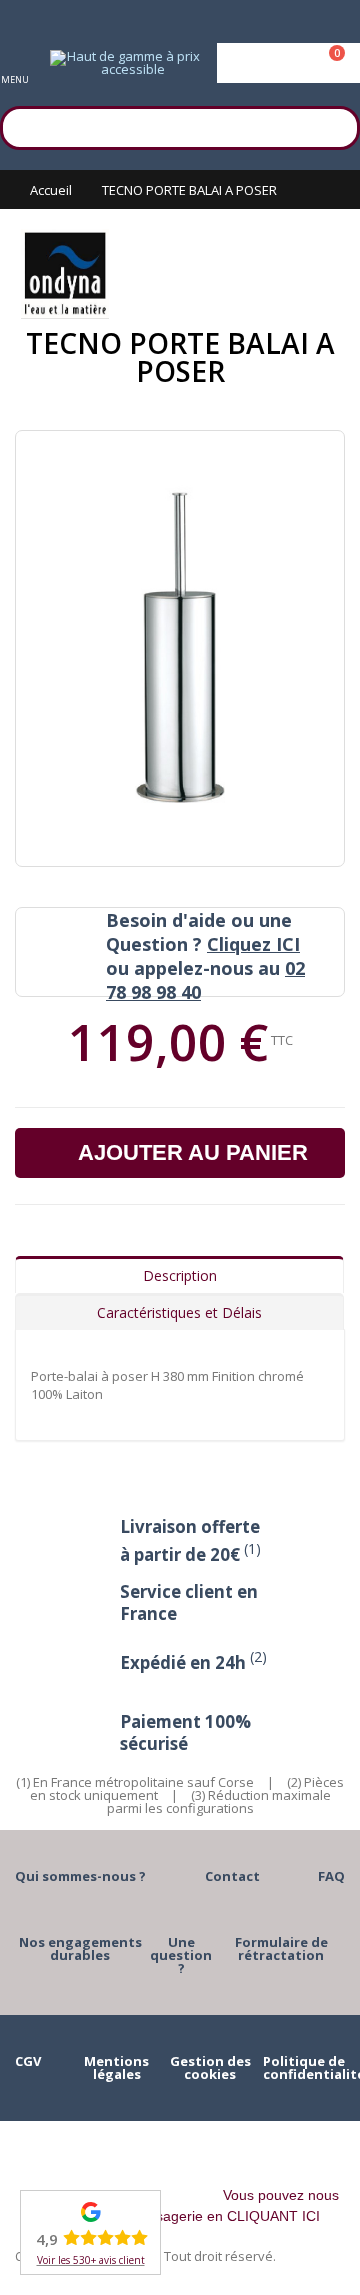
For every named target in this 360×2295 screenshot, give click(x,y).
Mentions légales (116, 2067)
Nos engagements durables (80, 1948)
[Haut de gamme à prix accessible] (125, 63)
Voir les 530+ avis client (91, 2260)
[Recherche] (335, 125)
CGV (28, 2061)
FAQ (331, 1876)
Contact (232, 1876)
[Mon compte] (288, 63)
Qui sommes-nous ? (80, 1876)
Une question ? (181, 1955)
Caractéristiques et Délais (179, 1312)
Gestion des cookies (210, 2067)
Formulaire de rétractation (281, 1948)
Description (180, 1275)
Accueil (51, 190)
